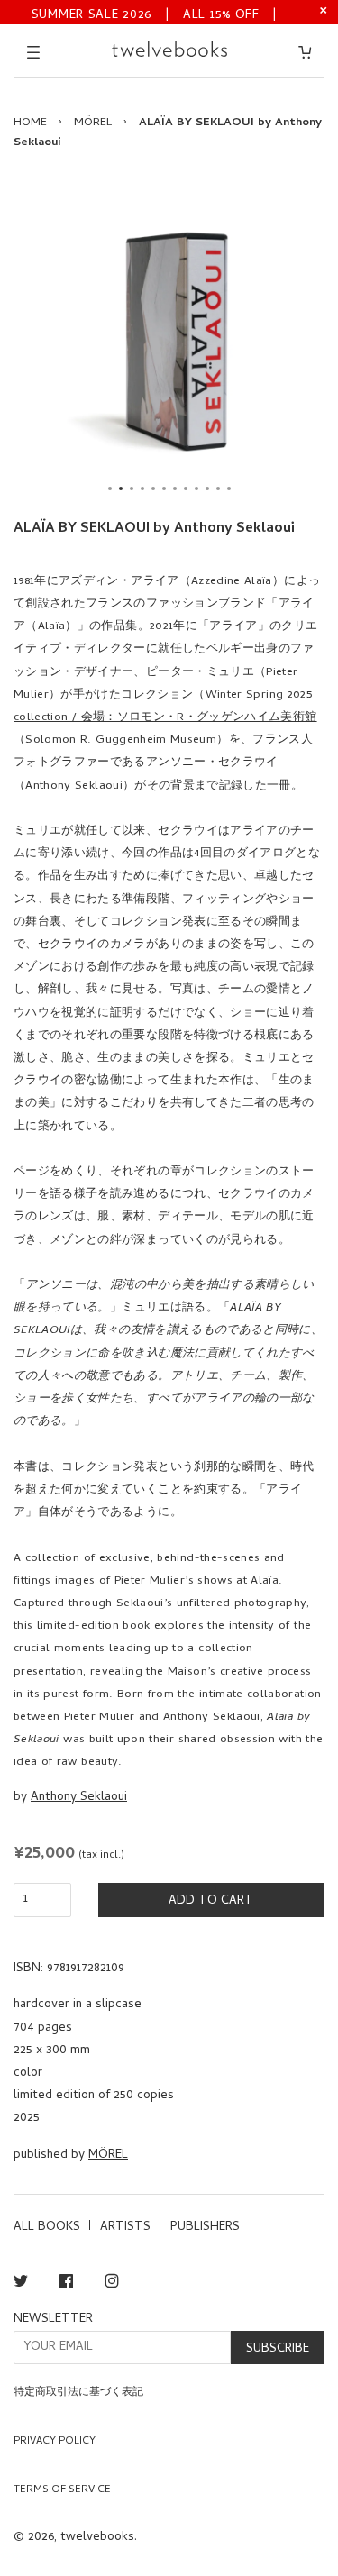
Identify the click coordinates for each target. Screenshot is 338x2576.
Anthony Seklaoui (79, 1798)
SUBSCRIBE (278, 2349)
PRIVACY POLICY (55, 2442)
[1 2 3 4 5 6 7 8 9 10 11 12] (169, 341)
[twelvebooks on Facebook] (66, 2284)
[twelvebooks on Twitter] (21, 2284)
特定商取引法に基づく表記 (78, 2393)
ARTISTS (125, 2228)
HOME (30, 123)
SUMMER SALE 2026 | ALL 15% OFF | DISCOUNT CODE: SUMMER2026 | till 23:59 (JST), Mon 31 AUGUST (155, 14)
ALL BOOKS (47, 2228)
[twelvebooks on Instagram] (112, 2284)
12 (229, 489)
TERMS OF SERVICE (62, 2490)
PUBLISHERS (205, 2228)
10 (207, 489)
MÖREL (93, 123)
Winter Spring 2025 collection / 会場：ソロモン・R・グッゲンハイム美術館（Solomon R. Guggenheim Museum (165, 718)
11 (218, 489)
